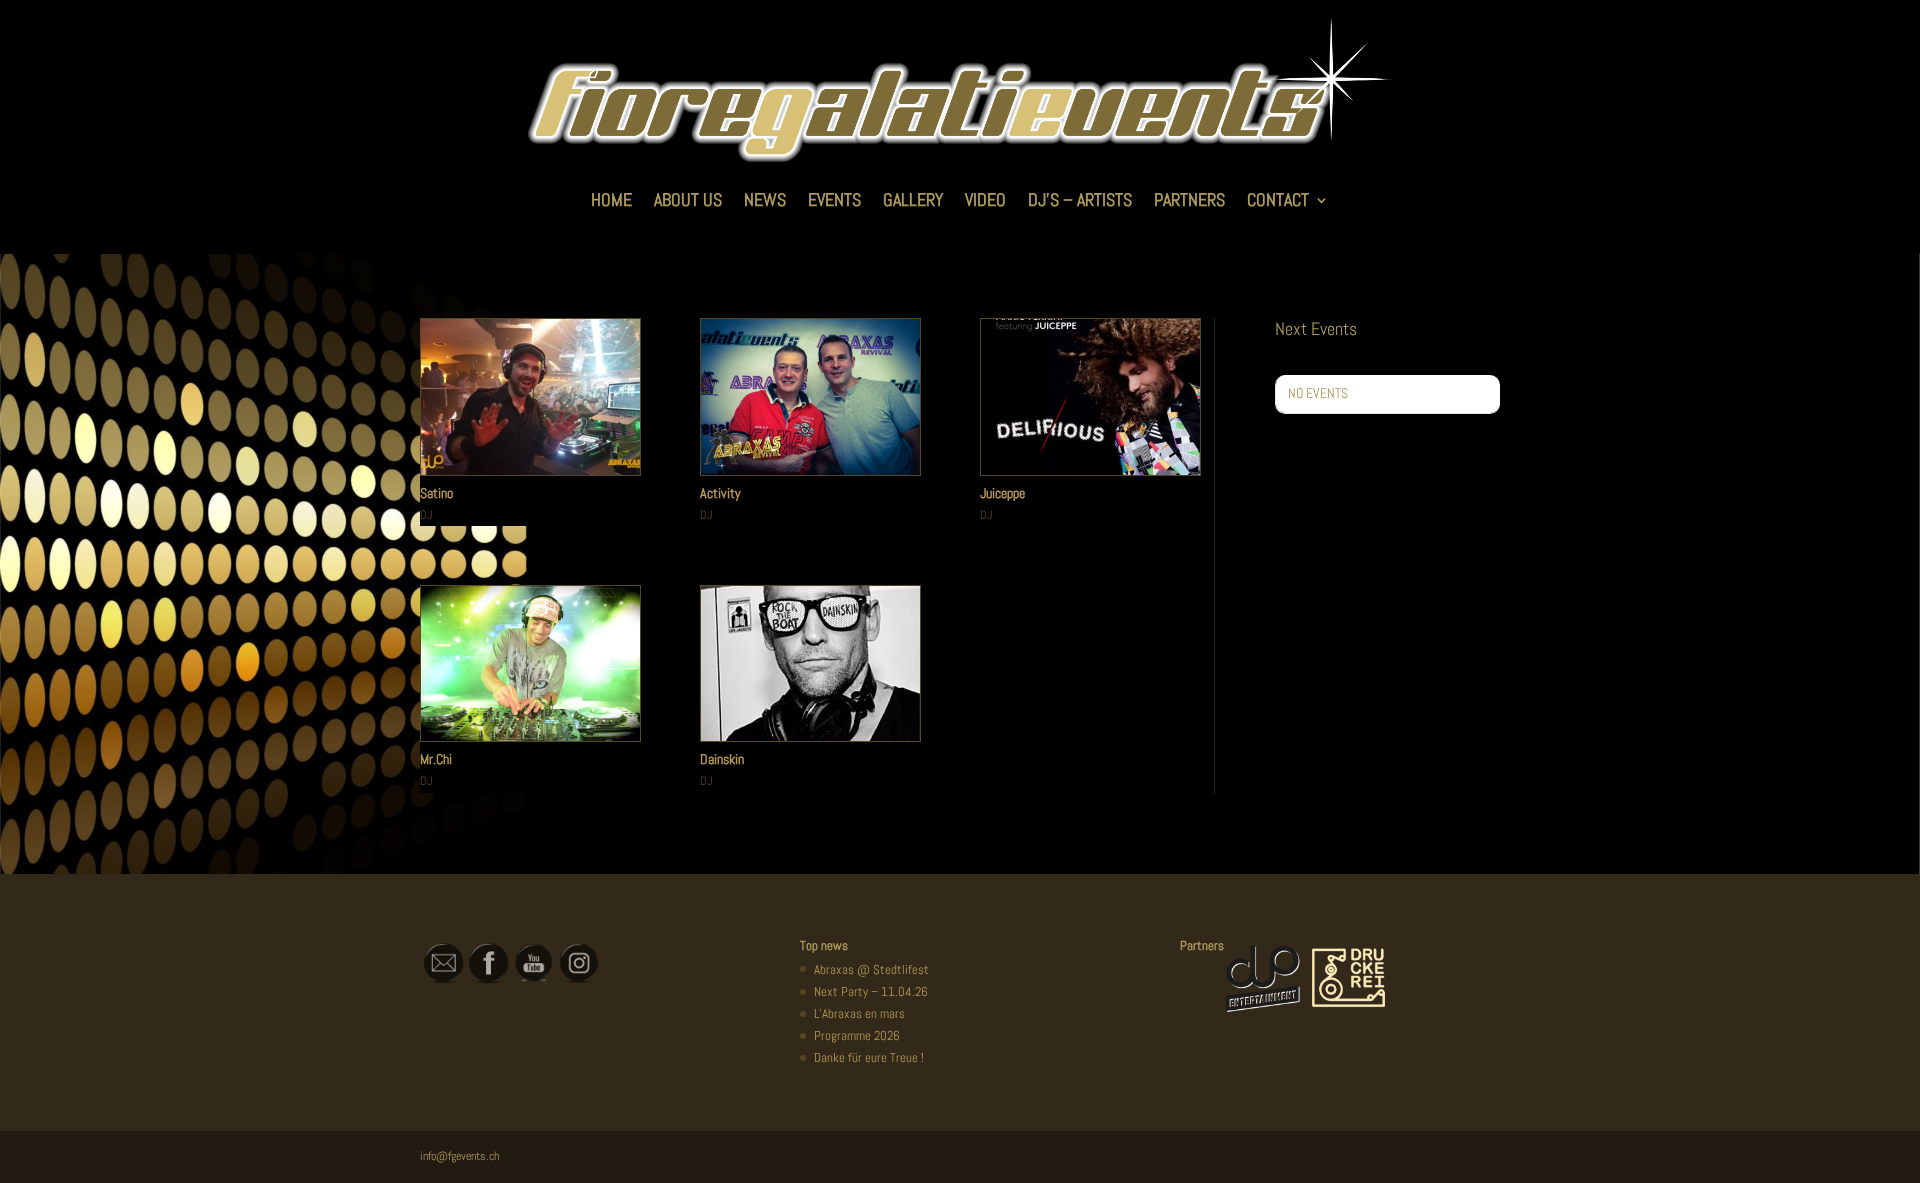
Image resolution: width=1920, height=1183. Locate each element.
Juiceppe (1002, 493)
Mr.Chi (436, 759)
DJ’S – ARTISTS (1080, 199)
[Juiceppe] (1090, 397)
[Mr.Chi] (530, 664)
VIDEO (985, 199)
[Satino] (530, 397)
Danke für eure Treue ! (869, 1057)
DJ (426, 515)
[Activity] (810, 397)
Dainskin (722, 759)
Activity (720, 493)
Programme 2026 (857, 1035)
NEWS (765, 199)
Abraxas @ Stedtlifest (871, 969)
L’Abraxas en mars (859, 1013)
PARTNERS (1189, 199)
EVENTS (834, 199)
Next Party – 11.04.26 (871, 991)
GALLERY (913, 199)
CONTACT (1278, 199)
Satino (436, 493)
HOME (611, 199)
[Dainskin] (810, 664)
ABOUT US (688, 199)
